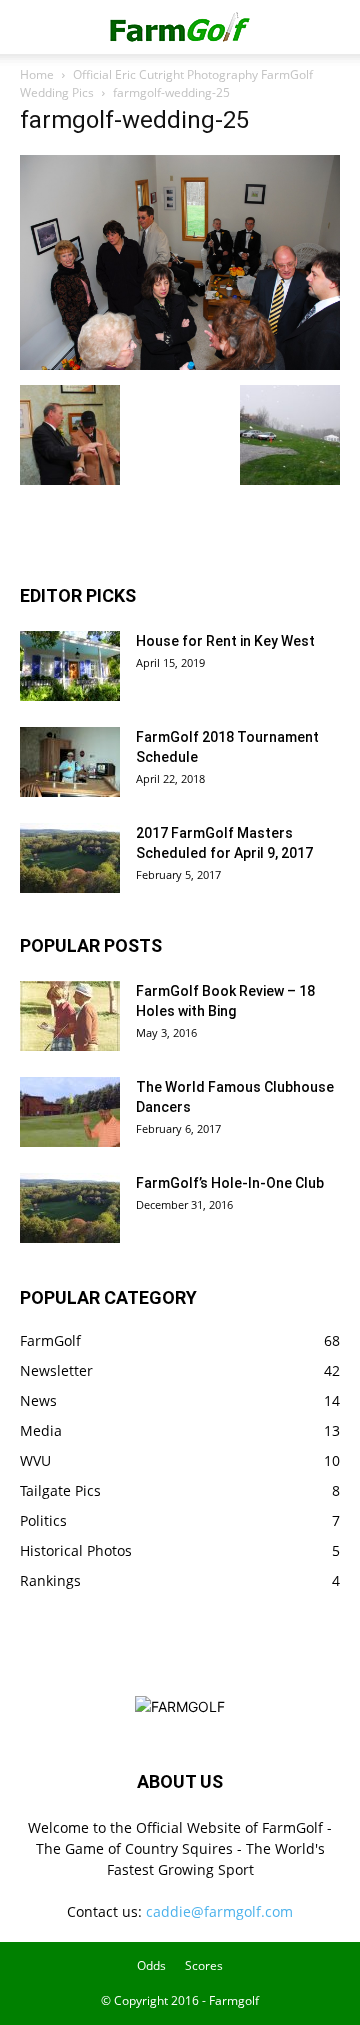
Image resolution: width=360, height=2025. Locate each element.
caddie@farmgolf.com (219, 1911)
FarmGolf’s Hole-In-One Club (230, 1183)
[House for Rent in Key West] (70, 666)
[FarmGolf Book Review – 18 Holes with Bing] (70, 1016)
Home (37, 74)
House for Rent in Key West (225, 641)
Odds (151, 1965)
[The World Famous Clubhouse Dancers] (70, 1112)
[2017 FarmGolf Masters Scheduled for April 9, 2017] (70, 858)
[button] (34, 27)
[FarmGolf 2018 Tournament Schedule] (70, 762)
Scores (204, 1965)
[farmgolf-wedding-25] (180, 364)
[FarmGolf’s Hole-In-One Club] (70, 1208)
